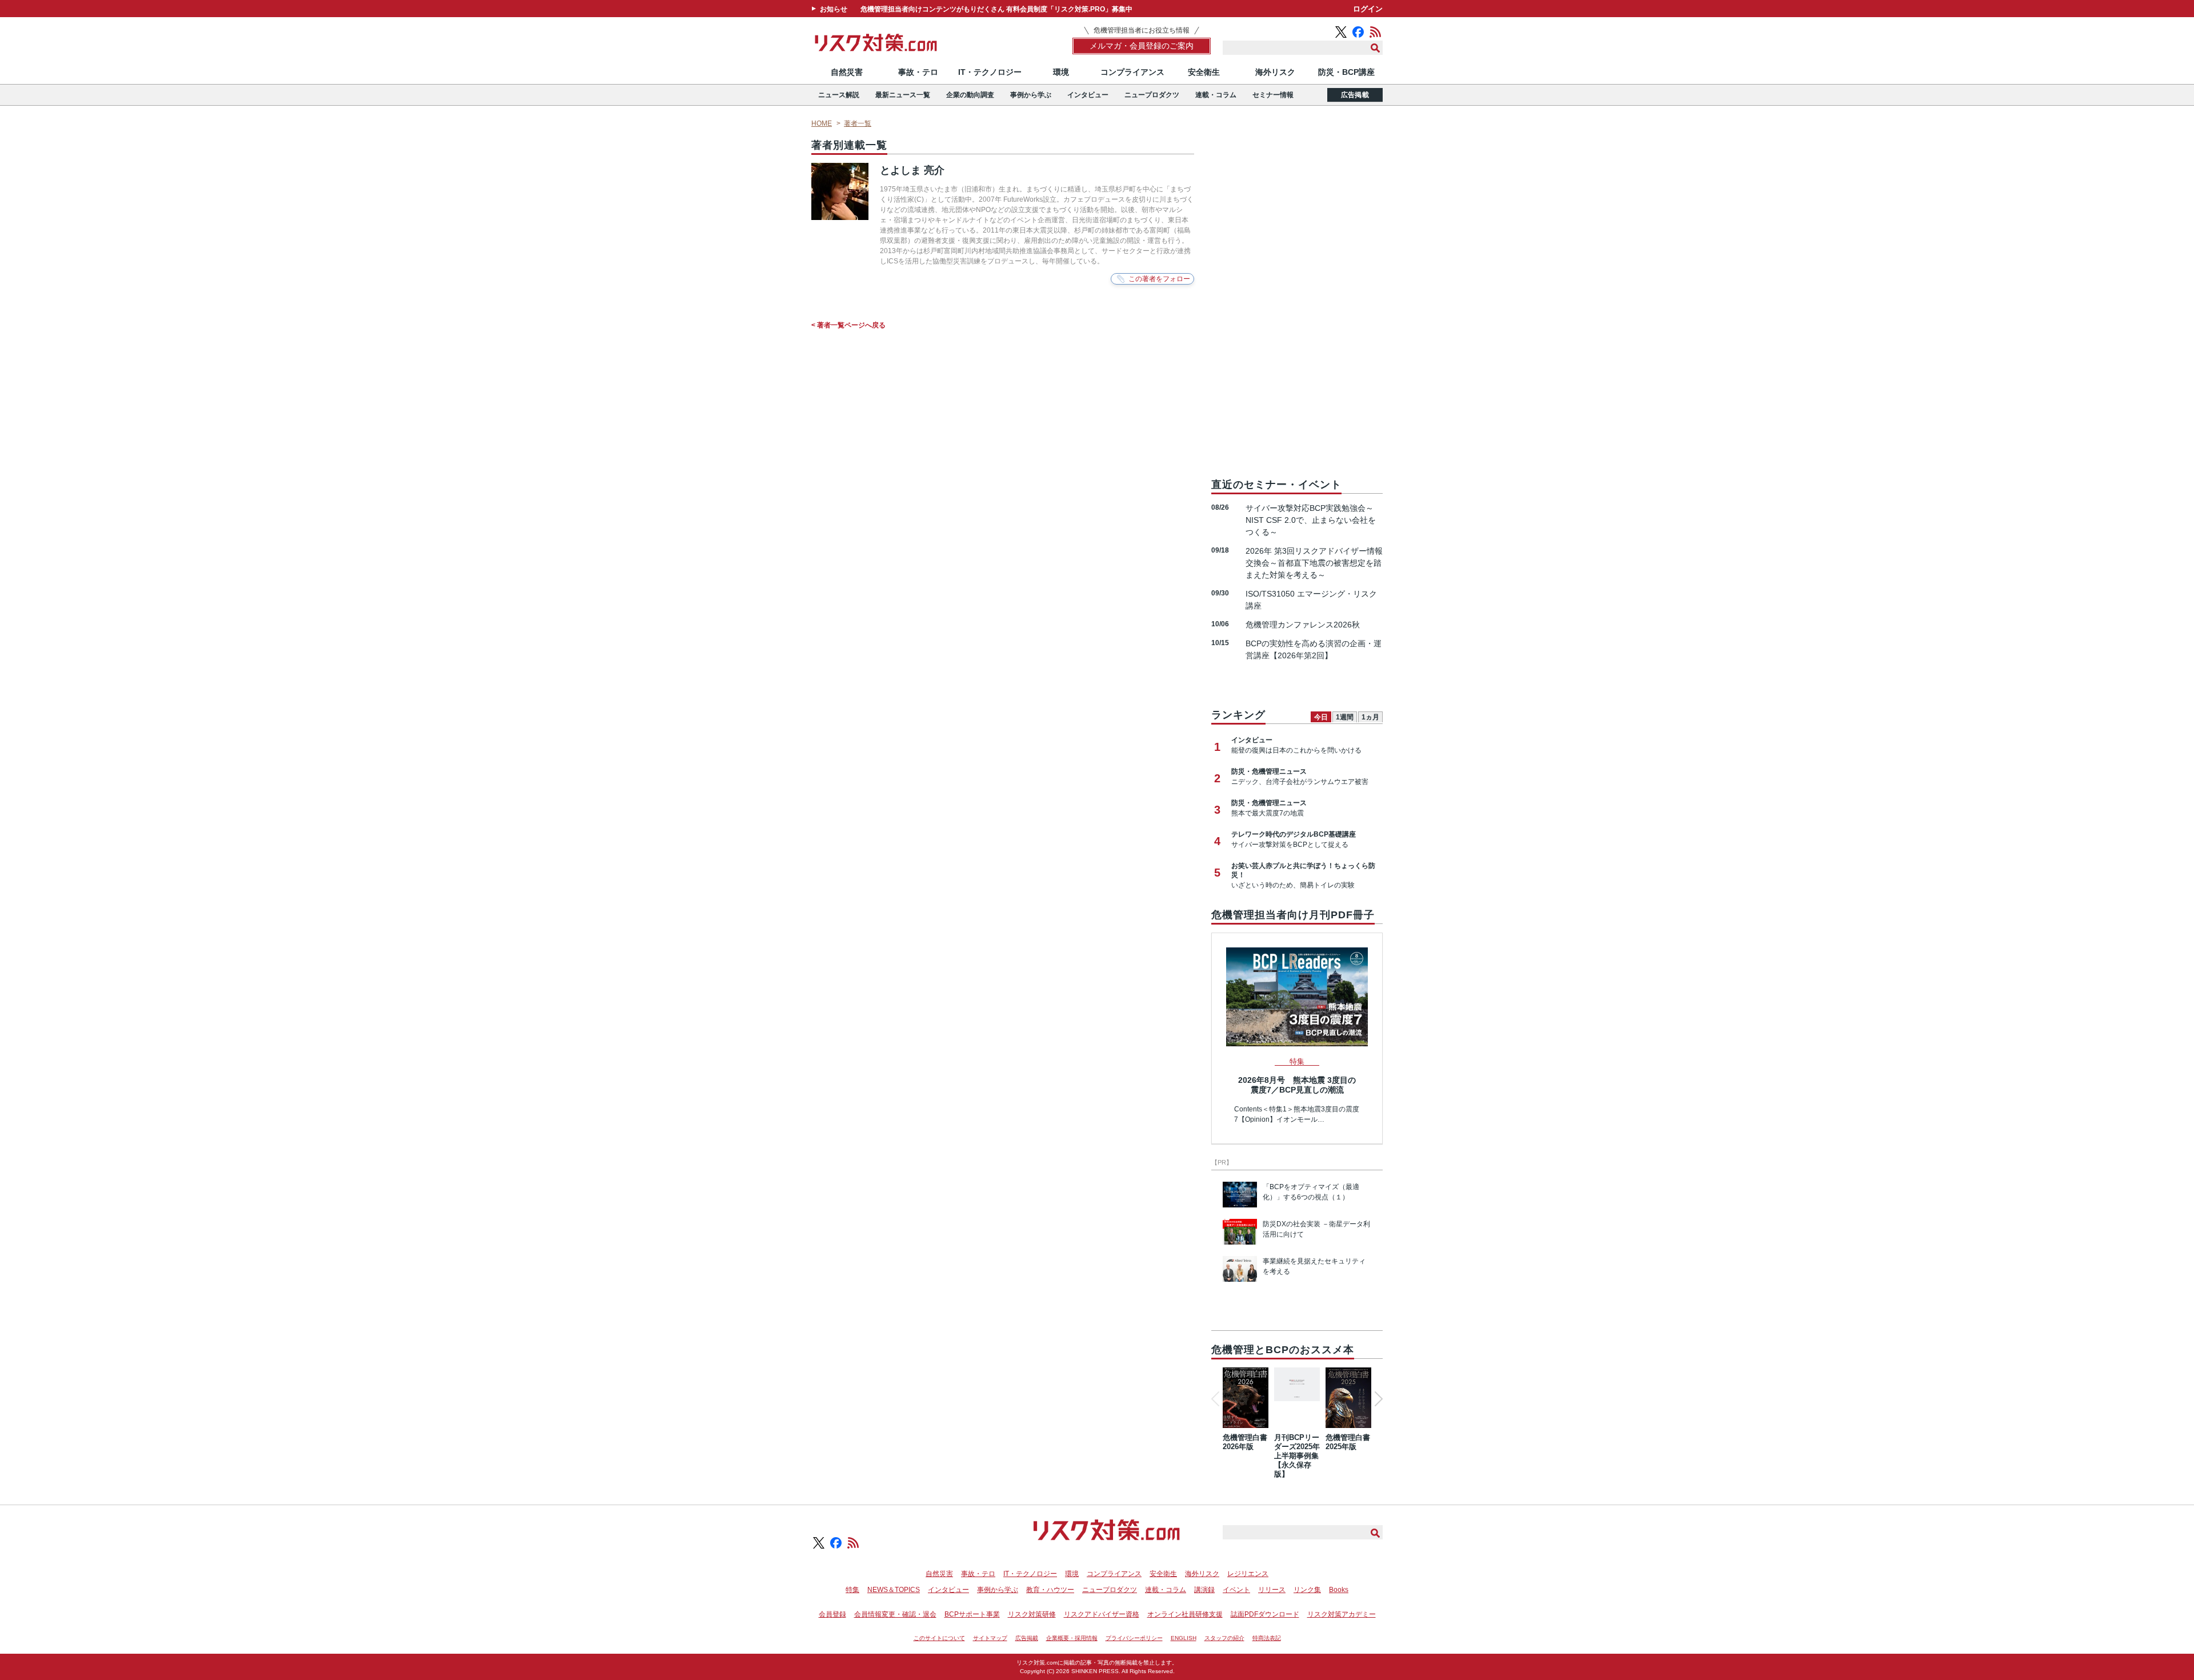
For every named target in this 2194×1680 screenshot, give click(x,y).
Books (1339, 1590)
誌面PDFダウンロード (1265, 1614)
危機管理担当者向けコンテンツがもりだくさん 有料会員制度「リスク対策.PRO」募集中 (996, 9)
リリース (1272, 1590)
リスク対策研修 (1032, 1614)
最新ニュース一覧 (903, 95)
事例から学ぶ (1031, 95)
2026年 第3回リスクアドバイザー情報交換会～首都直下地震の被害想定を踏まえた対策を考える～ (1314, 563)
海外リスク (1275, 72)
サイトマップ (990, 1638)
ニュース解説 (839, 95)
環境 (1061, 72)
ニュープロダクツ (1152, 95)
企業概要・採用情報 (1072, 1638)
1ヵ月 (1370, 717)
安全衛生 (1204, 72)
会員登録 (832, 1614)
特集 (852, 1590)
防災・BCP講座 (1346, 72)
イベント (1236, 1590)
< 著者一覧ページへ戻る (848, 325)
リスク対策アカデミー (1342, 1614)
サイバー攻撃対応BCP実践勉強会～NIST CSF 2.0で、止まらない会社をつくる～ (1311, 520)
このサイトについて (939, 1638)
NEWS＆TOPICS (894, 1590)
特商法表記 (1267, 1638)
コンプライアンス (1132, 72)
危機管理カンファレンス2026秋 (1303, 625)
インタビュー (1088, 95)
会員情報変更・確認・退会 (895, 1614)
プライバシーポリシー (1134, 1638)
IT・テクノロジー (990, 72)
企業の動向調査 (970, 95)
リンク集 (1307, 1590)
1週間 (1345, 717)
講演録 (1204, 1590)
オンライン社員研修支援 (1185, 1614)
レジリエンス (1248, 1574)
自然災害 (847, 72)
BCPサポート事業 (972, 1614)
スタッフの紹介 (1224, 1638)
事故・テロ (918, 72)
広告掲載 (1355, 95)
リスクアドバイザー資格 (1102, 1614)
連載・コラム (1216, 95)
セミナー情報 (1273, 95)
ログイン (1368, 9)
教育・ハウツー (1050, 1590)
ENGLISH (1184, 1638)
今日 (1321, 717)
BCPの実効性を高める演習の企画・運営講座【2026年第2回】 (1314, 649)
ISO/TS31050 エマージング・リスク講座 (1311, 600)
